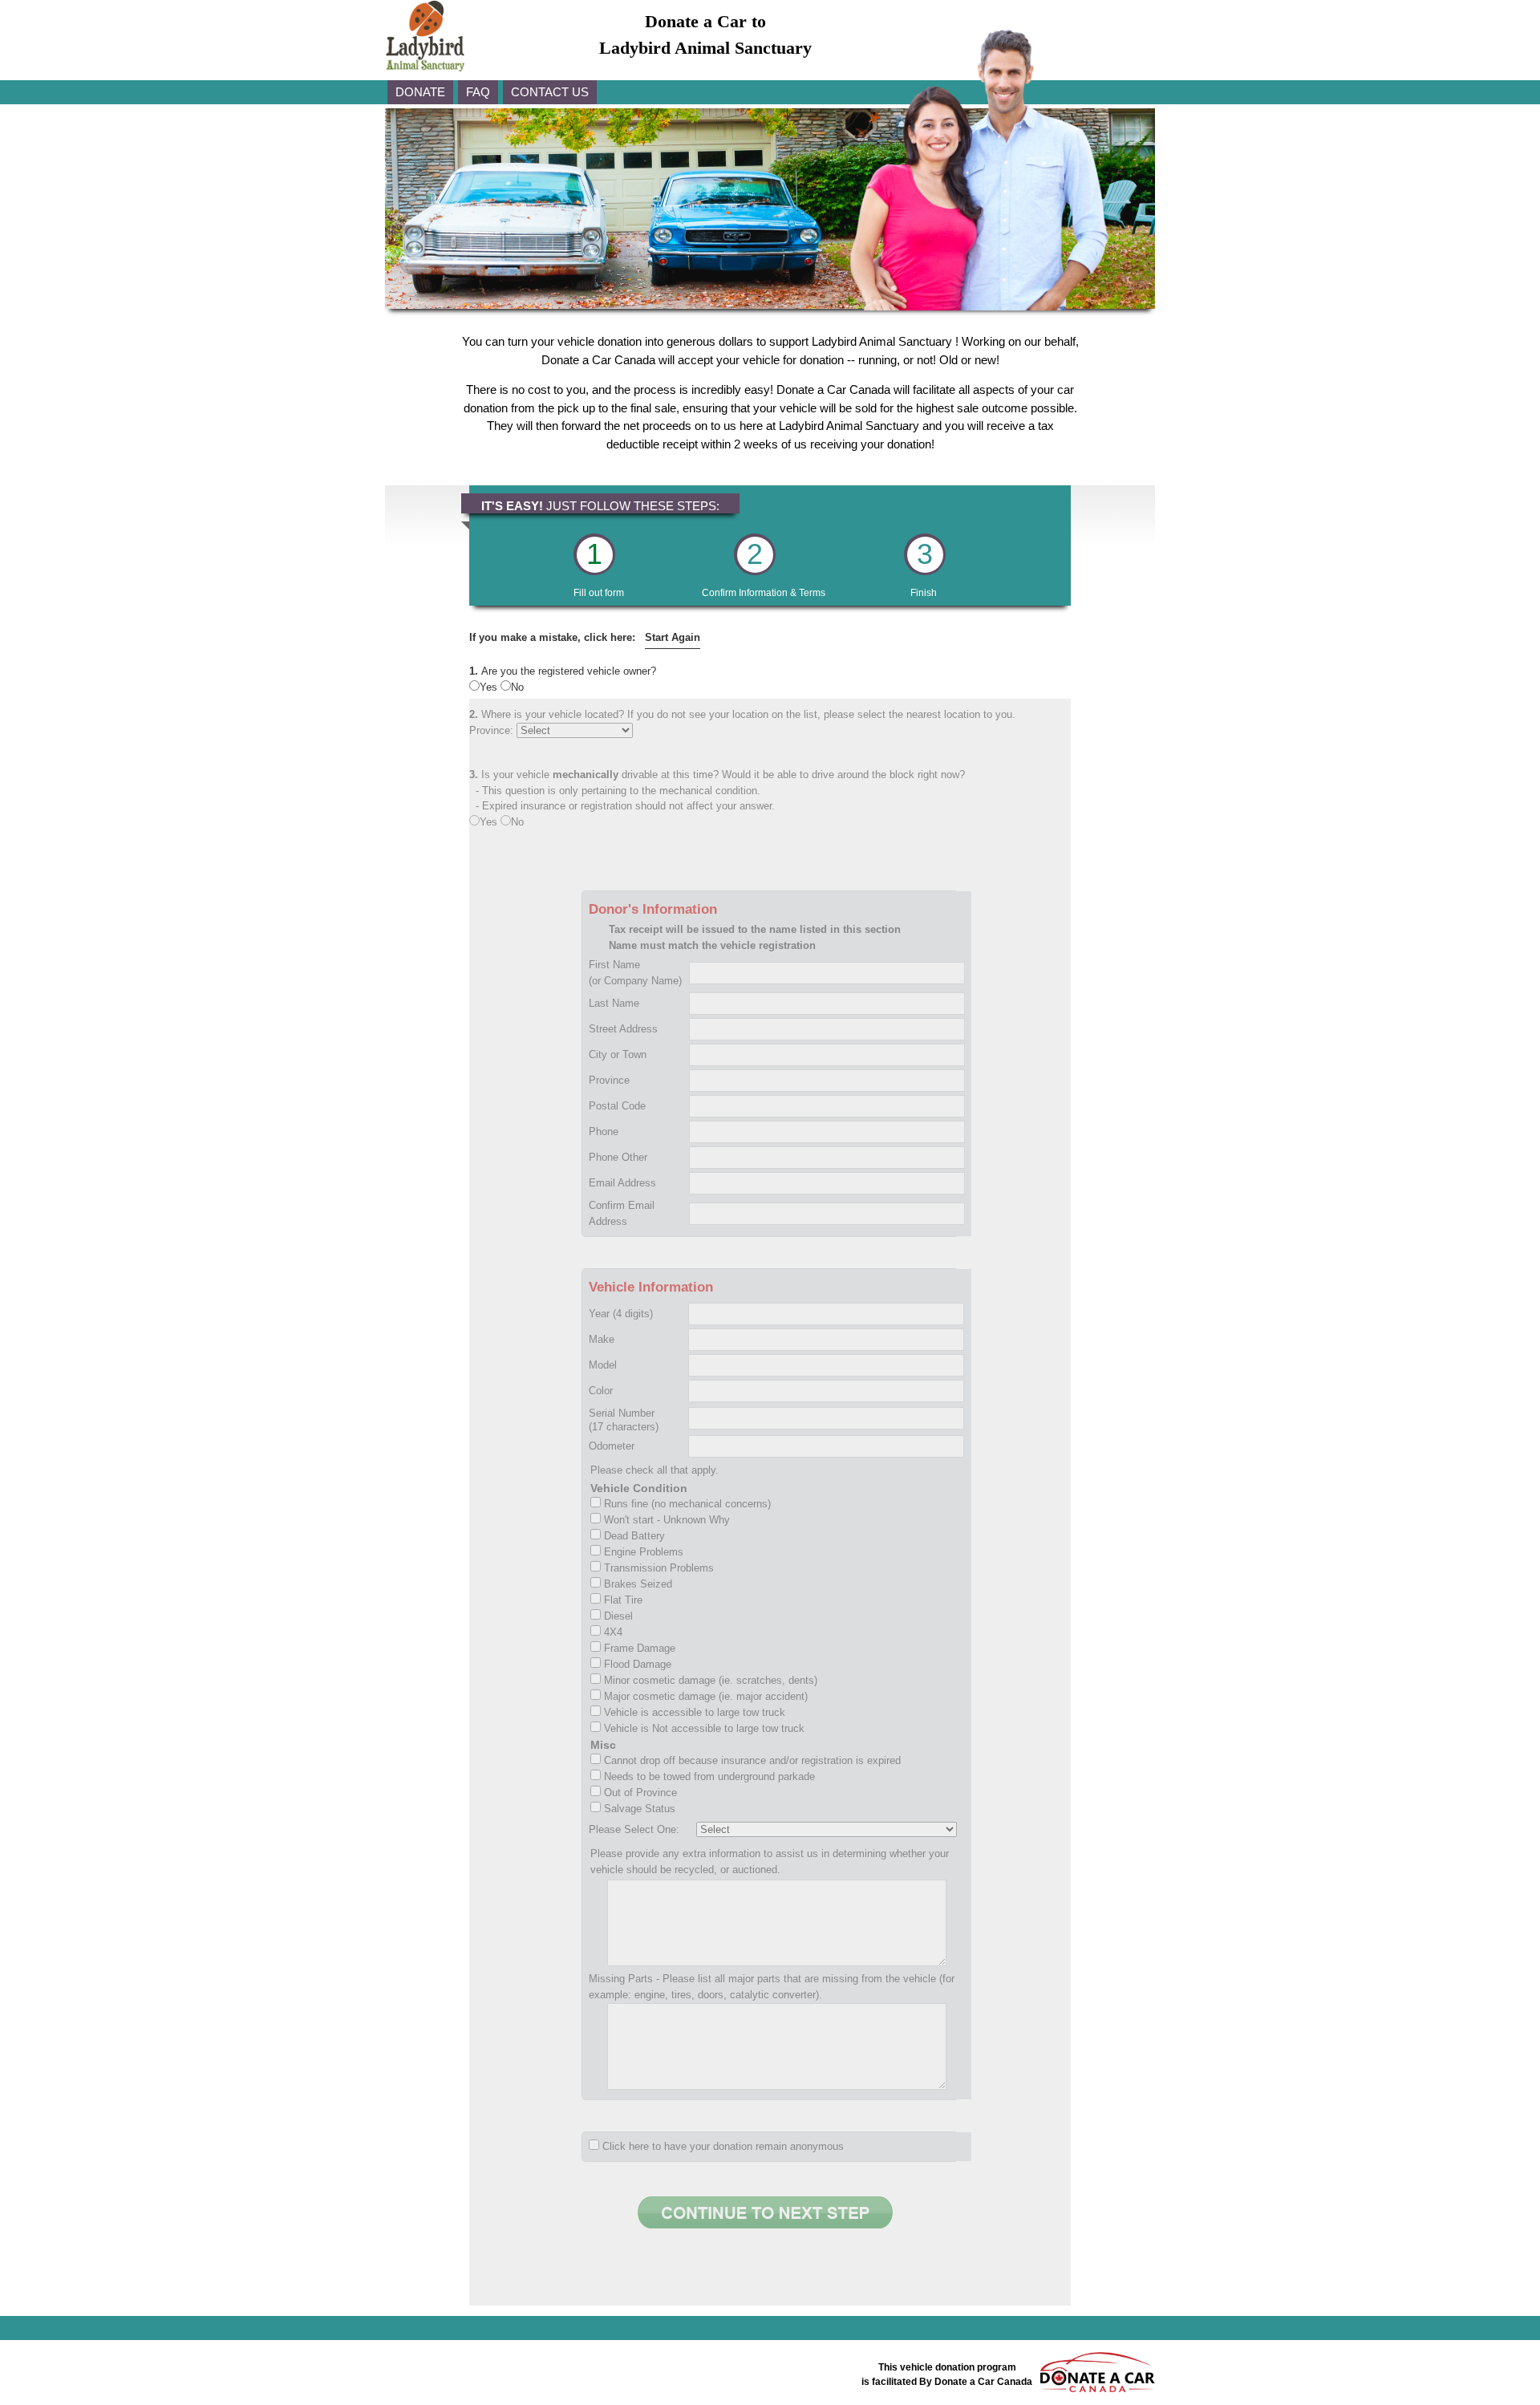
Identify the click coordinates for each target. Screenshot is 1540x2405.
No (517, 687)
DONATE (420, 92)
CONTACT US (550, 92)
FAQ (478, 92)
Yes (490, 687)
